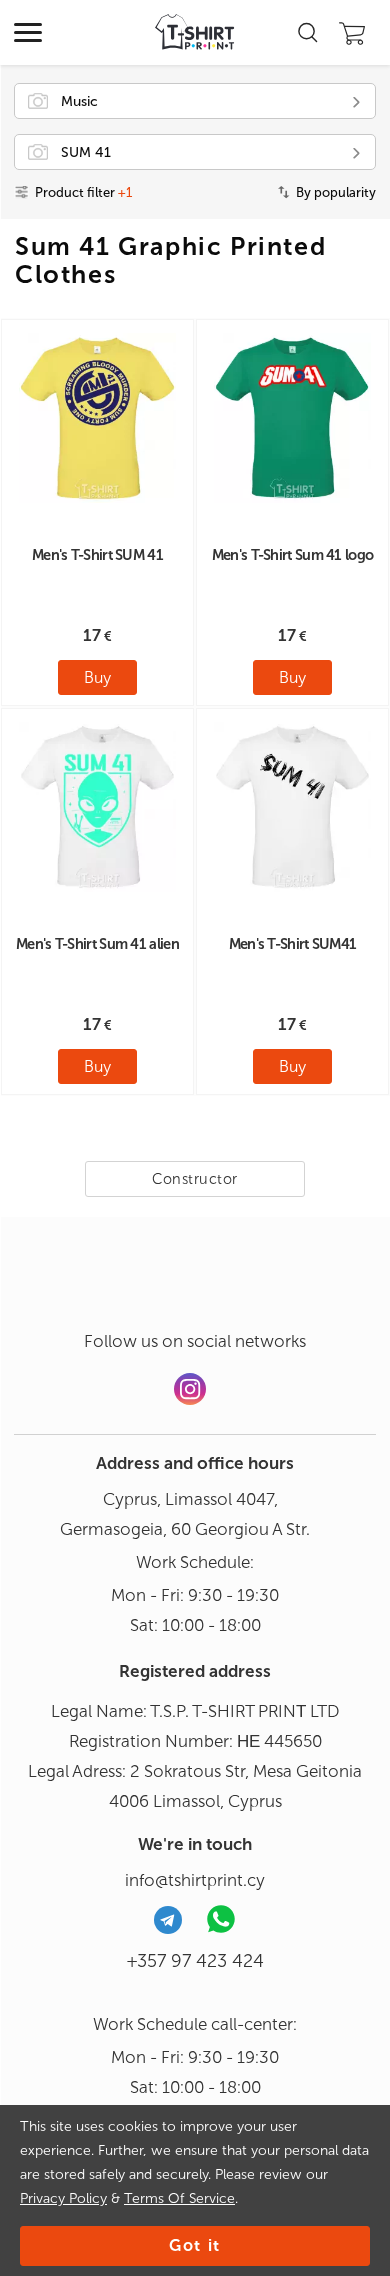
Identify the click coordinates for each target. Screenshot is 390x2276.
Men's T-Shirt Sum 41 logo (293, 555)
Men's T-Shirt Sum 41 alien (97, 944)
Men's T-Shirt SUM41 (293, 944)
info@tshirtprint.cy (195, 1880)
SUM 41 (86, 152)
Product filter (83, 192)
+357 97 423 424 (195, 1961)
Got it (195, 2245)
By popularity (336, 192)
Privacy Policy (63, 2198)
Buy (97, 677)
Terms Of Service (179, 2198)
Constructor (195, 1179)
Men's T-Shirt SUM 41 (97, 555)
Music (79, 101)
